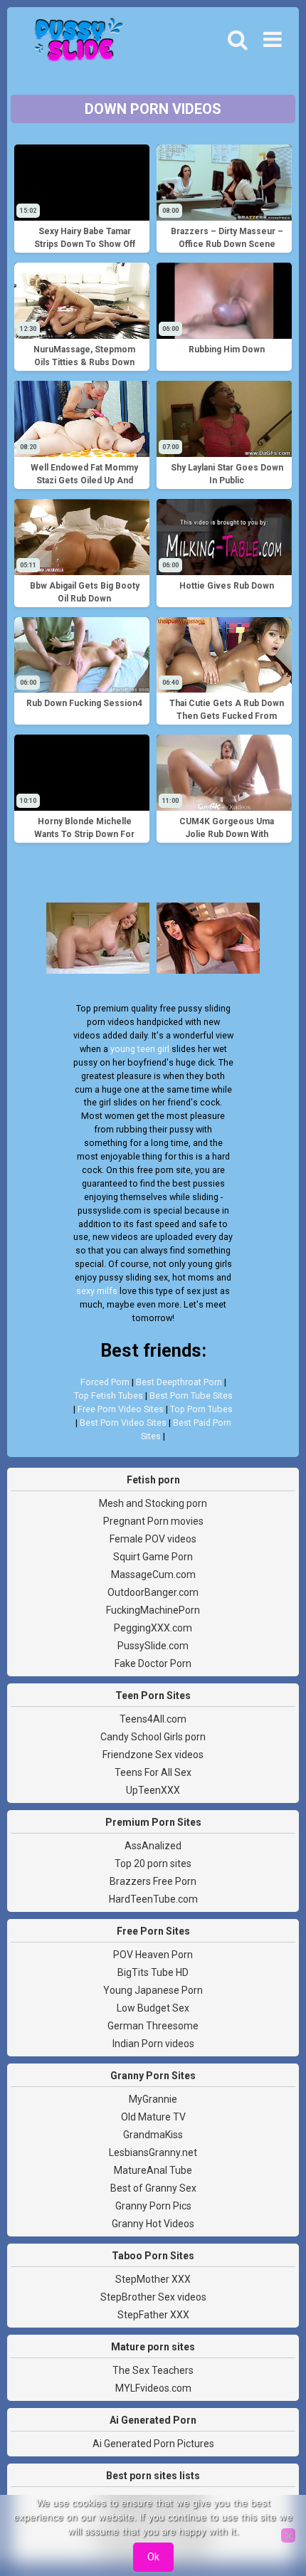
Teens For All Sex (153, 1772)
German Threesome (153, 2026)
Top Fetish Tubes (109, 1395)
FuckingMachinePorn (153, 1610)
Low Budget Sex (153, 2008)
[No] (288, 2535)
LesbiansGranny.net (153, 2152)
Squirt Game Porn (153, 1557)
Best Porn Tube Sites (191, 1395)
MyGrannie (153, 2099)
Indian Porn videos (153, 2044)
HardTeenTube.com (153, 1899)
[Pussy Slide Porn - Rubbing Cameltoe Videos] (75, 43)
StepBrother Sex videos (153, 2297)
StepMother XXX (153, 2279)
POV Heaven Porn (153, 1955)
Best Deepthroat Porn (179, 1382)
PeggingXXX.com (153, 1628)
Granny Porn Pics (153, 2206)
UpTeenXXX (153, 1790)
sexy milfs (97, 1291)
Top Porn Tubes (201, 1409)
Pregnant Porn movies (153, 1521)
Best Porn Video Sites (123, 1423)
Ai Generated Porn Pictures (153, 2444)
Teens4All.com (153, 1719)
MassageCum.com (153, 1574)
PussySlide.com (153, 1646)
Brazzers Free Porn (153, 1881)
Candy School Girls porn (153, 1737)
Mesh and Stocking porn (153, 1503)
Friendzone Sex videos (153, 1755)
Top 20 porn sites (153, 1863)
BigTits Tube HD (153, 1972)
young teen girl (140, 1049)
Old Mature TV (153, 2117)
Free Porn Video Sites (121, 1409)
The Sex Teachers (153, 2370)
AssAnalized (153, 1846)
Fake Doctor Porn (153, 1663)
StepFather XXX (153, 2315)
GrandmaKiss (153, 2135)
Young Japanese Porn (153, 1990)
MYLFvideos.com (153, 2388)
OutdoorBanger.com (153, 1592)
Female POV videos (153, 1539)
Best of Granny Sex (153, 2188)
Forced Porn (105, 1382)
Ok (153, 2557)
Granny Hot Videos (153, 2224)
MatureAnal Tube (153, 2170)
